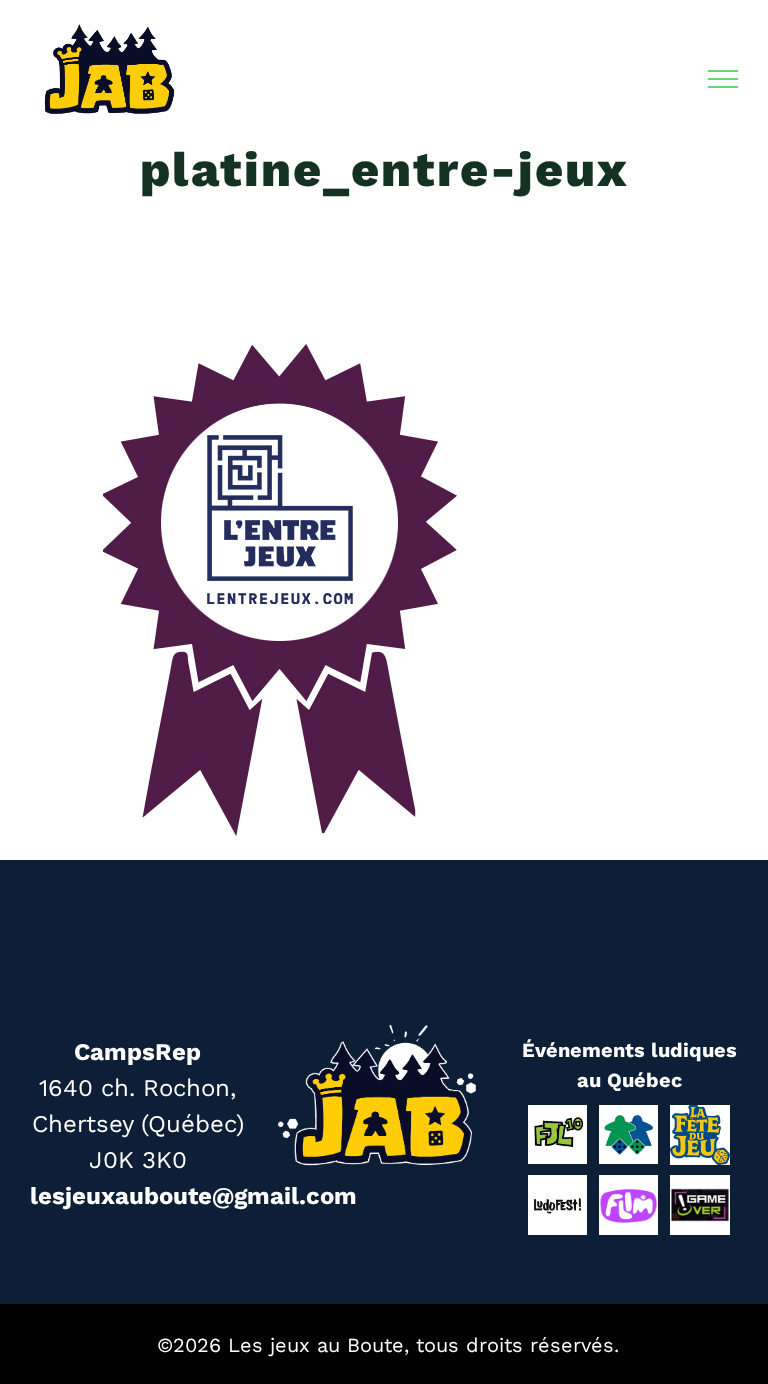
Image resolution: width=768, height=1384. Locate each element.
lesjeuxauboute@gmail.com (193, 1196)
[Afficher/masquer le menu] (723, 79)
